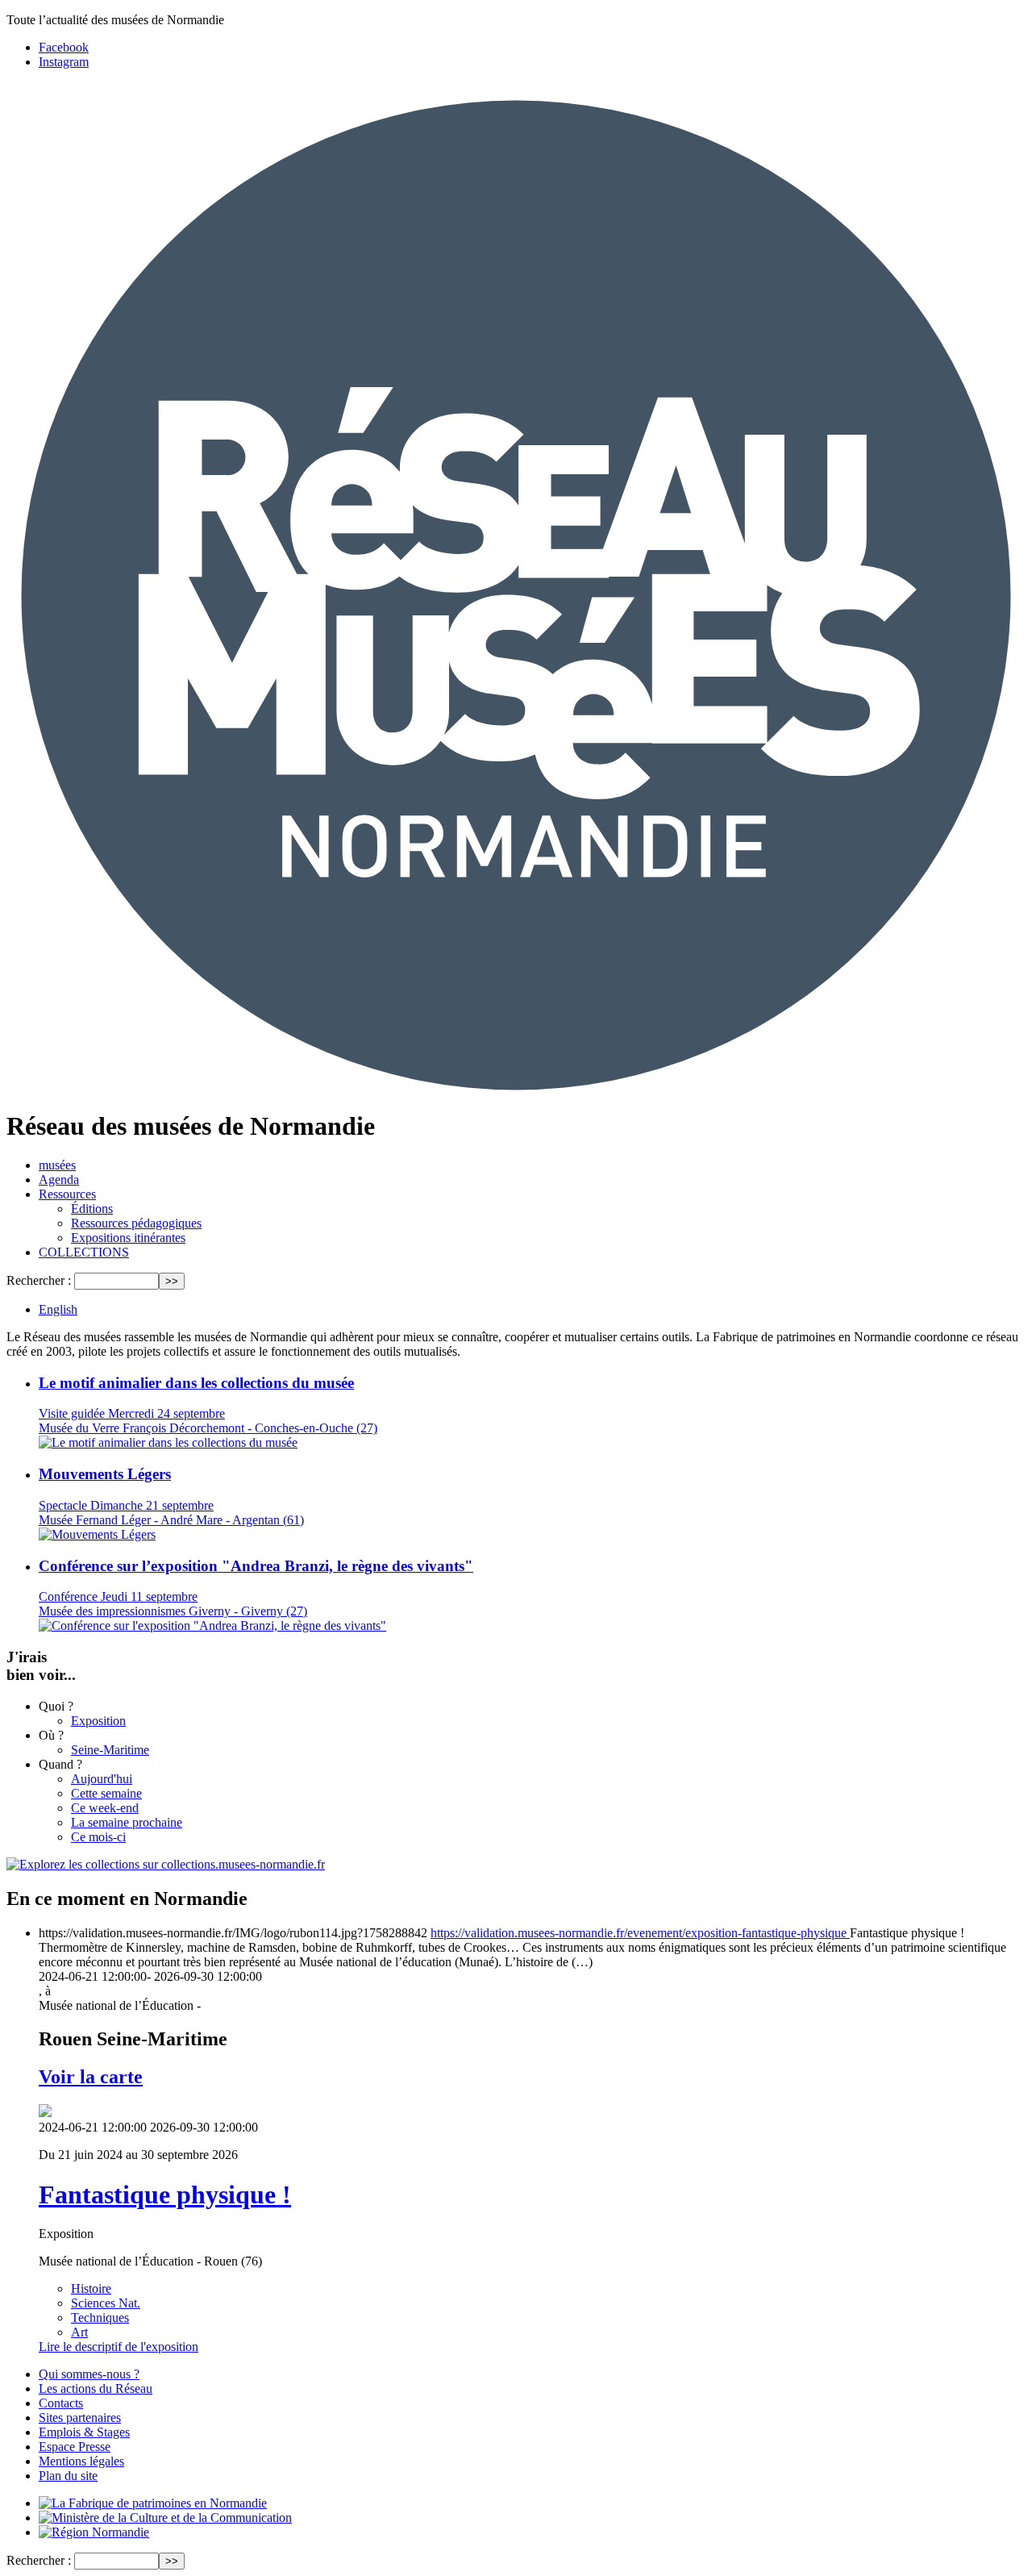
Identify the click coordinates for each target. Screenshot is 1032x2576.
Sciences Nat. (106, 2303)
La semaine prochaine (127, 1822)
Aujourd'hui (102, 1779)
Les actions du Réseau (96, 2388)
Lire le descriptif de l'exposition (119, 2347)
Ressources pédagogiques (136, 1223)
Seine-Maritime (110, 1750)
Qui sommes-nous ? (89, 2374)
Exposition (98, 1721)
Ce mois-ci (98, 1837)
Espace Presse (75, 2447)
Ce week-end (105, 1808)
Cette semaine (106, 1793)
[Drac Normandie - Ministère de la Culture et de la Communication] (165, 2518)
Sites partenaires (80, 2418)
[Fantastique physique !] (45, 2113)
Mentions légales (81, 2461)
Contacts (61, 2403)
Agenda (59, 1180)
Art (79, 2332)
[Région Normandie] (94, 2532)
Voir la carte (91, 2077)
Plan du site (68, 2476)
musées (57, 1165)
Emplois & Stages (84, 2432)
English (58, 1309)
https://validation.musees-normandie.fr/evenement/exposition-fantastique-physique (640, 1933)
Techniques (100, 2318)
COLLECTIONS (84, 1252)
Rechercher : (39, 1280)
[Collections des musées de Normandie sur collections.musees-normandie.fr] (166, 1864)
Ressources (67, 1194)
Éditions (92, 1209)
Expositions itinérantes (128, 1238)
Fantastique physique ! (165, 2195)
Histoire (91, 2288)
